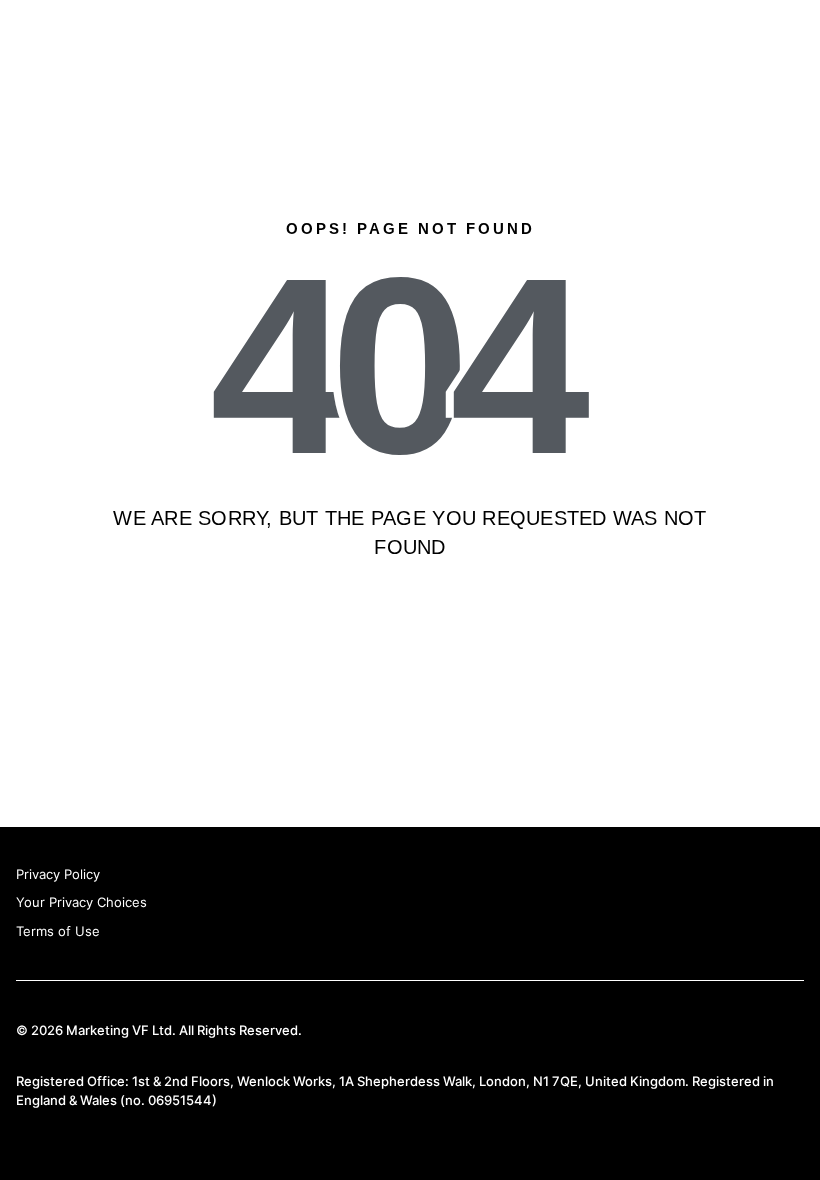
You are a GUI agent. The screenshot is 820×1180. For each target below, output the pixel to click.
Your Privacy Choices (81, 902)
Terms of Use (58, 931)
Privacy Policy (58, 874)
